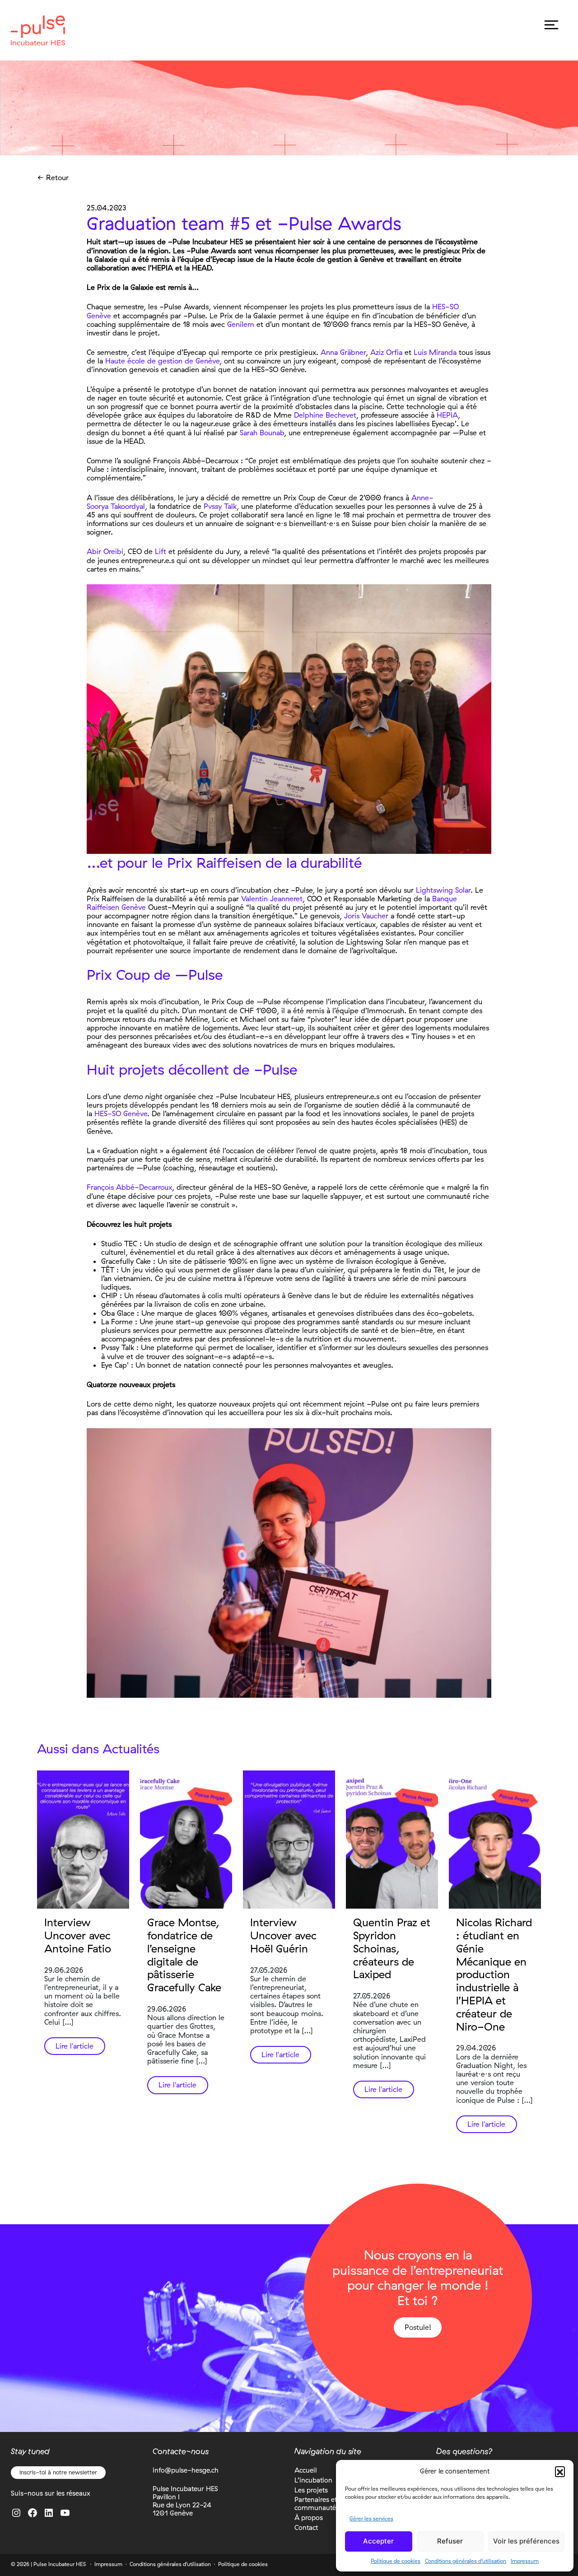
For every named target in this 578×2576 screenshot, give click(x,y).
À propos (309, 2518)
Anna (330, 352)
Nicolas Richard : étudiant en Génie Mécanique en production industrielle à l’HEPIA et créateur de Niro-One (494, 1974)
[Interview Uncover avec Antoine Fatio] (83, 1840)
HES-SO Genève (121, 1113)
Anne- (422, 498)
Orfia (394, 352)
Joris (352, 916)
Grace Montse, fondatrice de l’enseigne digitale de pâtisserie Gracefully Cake (184, 1955)
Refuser (450, 2541)
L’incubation (313, 2480)
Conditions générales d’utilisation (466, 2561)
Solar (462, 890)
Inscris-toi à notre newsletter (58, 2472)
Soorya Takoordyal (116, 506)
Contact (306, 2527)
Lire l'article (75, 2046)
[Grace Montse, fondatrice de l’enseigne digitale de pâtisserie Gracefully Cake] (186, 1840)
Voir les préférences (526, 2541)
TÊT (108, 1270)
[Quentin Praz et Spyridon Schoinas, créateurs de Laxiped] (392, 1840)
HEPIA (447, 415)
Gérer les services (371, 2518)
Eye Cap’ (115, 1365)
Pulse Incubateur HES (38, 30)
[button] (560, 2471)
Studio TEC (119, 1244)
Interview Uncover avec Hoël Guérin (283, 1935)
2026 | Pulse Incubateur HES (51, 2564)
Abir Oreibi (105, 551)
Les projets (311, 2490)
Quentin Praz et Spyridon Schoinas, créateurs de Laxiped (392, 1948)
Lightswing (434, 890)
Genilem (241, 324)
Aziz (378, 352)
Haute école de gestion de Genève (162, 361)
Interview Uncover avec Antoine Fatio (78, 1935)
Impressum (525, 2561)
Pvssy (213, 506)
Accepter (378, 2541)
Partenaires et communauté (316, 2504)
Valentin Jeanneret (272, 899)
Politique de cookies (396, 2561)
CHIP (109, 1295)
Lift (161, 551)
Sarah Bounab (262, 433)
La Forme (117, 1322)
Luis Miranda (435, 352)
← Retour (53, 178)
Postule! (418, 2327)
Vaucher (374, 916)
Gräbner (353, 352)
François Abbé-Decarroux (129, 1187)
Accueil (305, 2470)
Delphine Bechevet (325, 415)
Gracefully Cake (126, 1261)
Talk (229, 506)
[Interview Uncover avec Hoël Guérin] (289, 1840)
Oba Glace (118, 1313)
